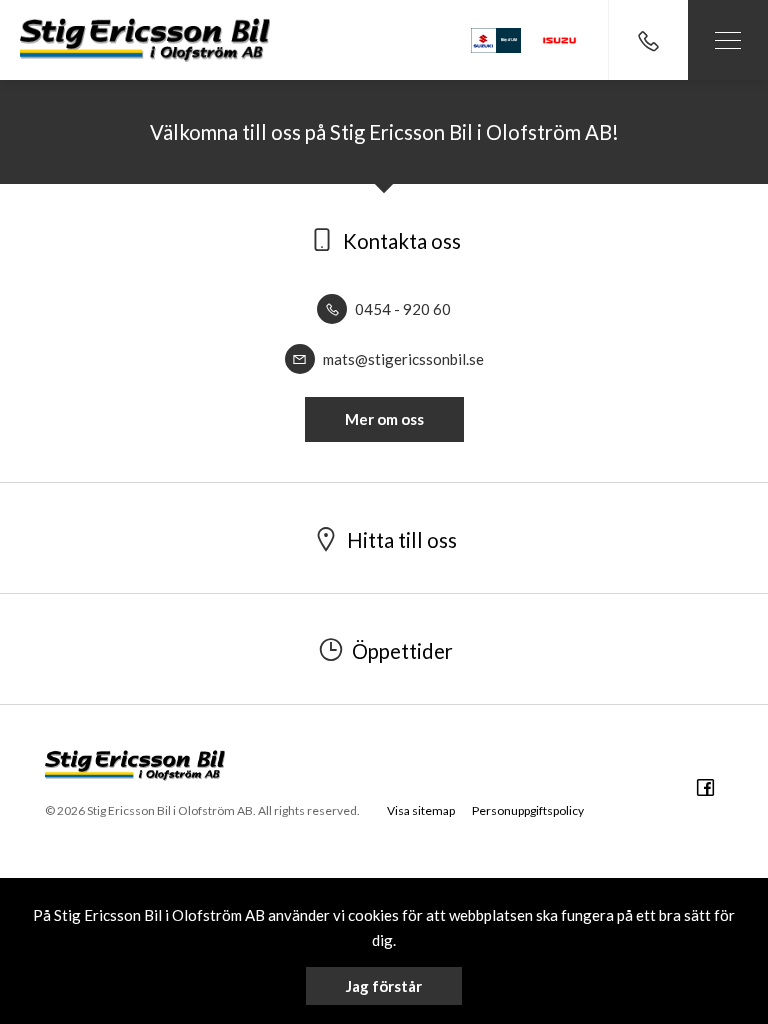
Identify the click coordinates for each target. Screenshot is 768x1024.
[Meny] (728, 40)
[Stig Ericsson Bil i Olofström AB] (145, 39)
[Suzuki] (496, 40)
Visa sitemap (421, 810)
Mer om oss (384, 419)
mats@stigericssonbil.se (402, 359)
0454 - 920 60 (401, 309)
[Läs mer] (560, 40)
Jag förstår (384, 986)
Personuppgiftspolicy (528, 810)
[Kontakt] (648, 40)
